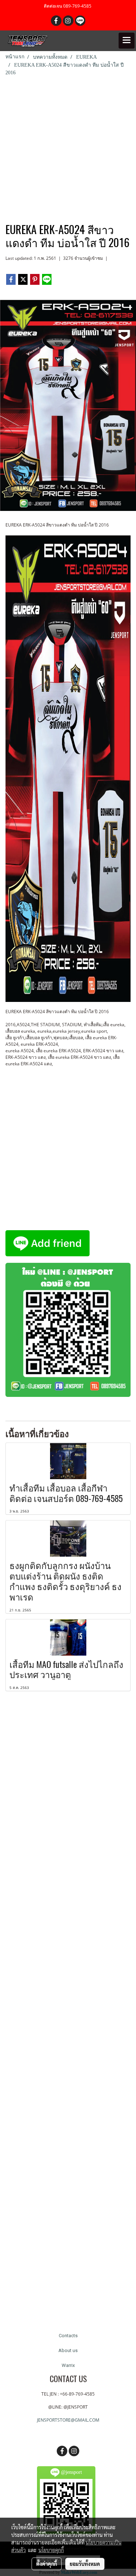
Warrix (68, 2365)
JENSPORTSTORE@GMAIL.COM (68, 2420)
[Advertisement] (68, 148)
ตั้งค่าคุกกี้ (47, 2564)
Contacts (68, 2336)
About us (68, 2350)
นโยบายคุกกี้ (51, 2550)
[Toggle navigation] (127, 41)
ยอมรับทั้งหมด (85, 2564)
